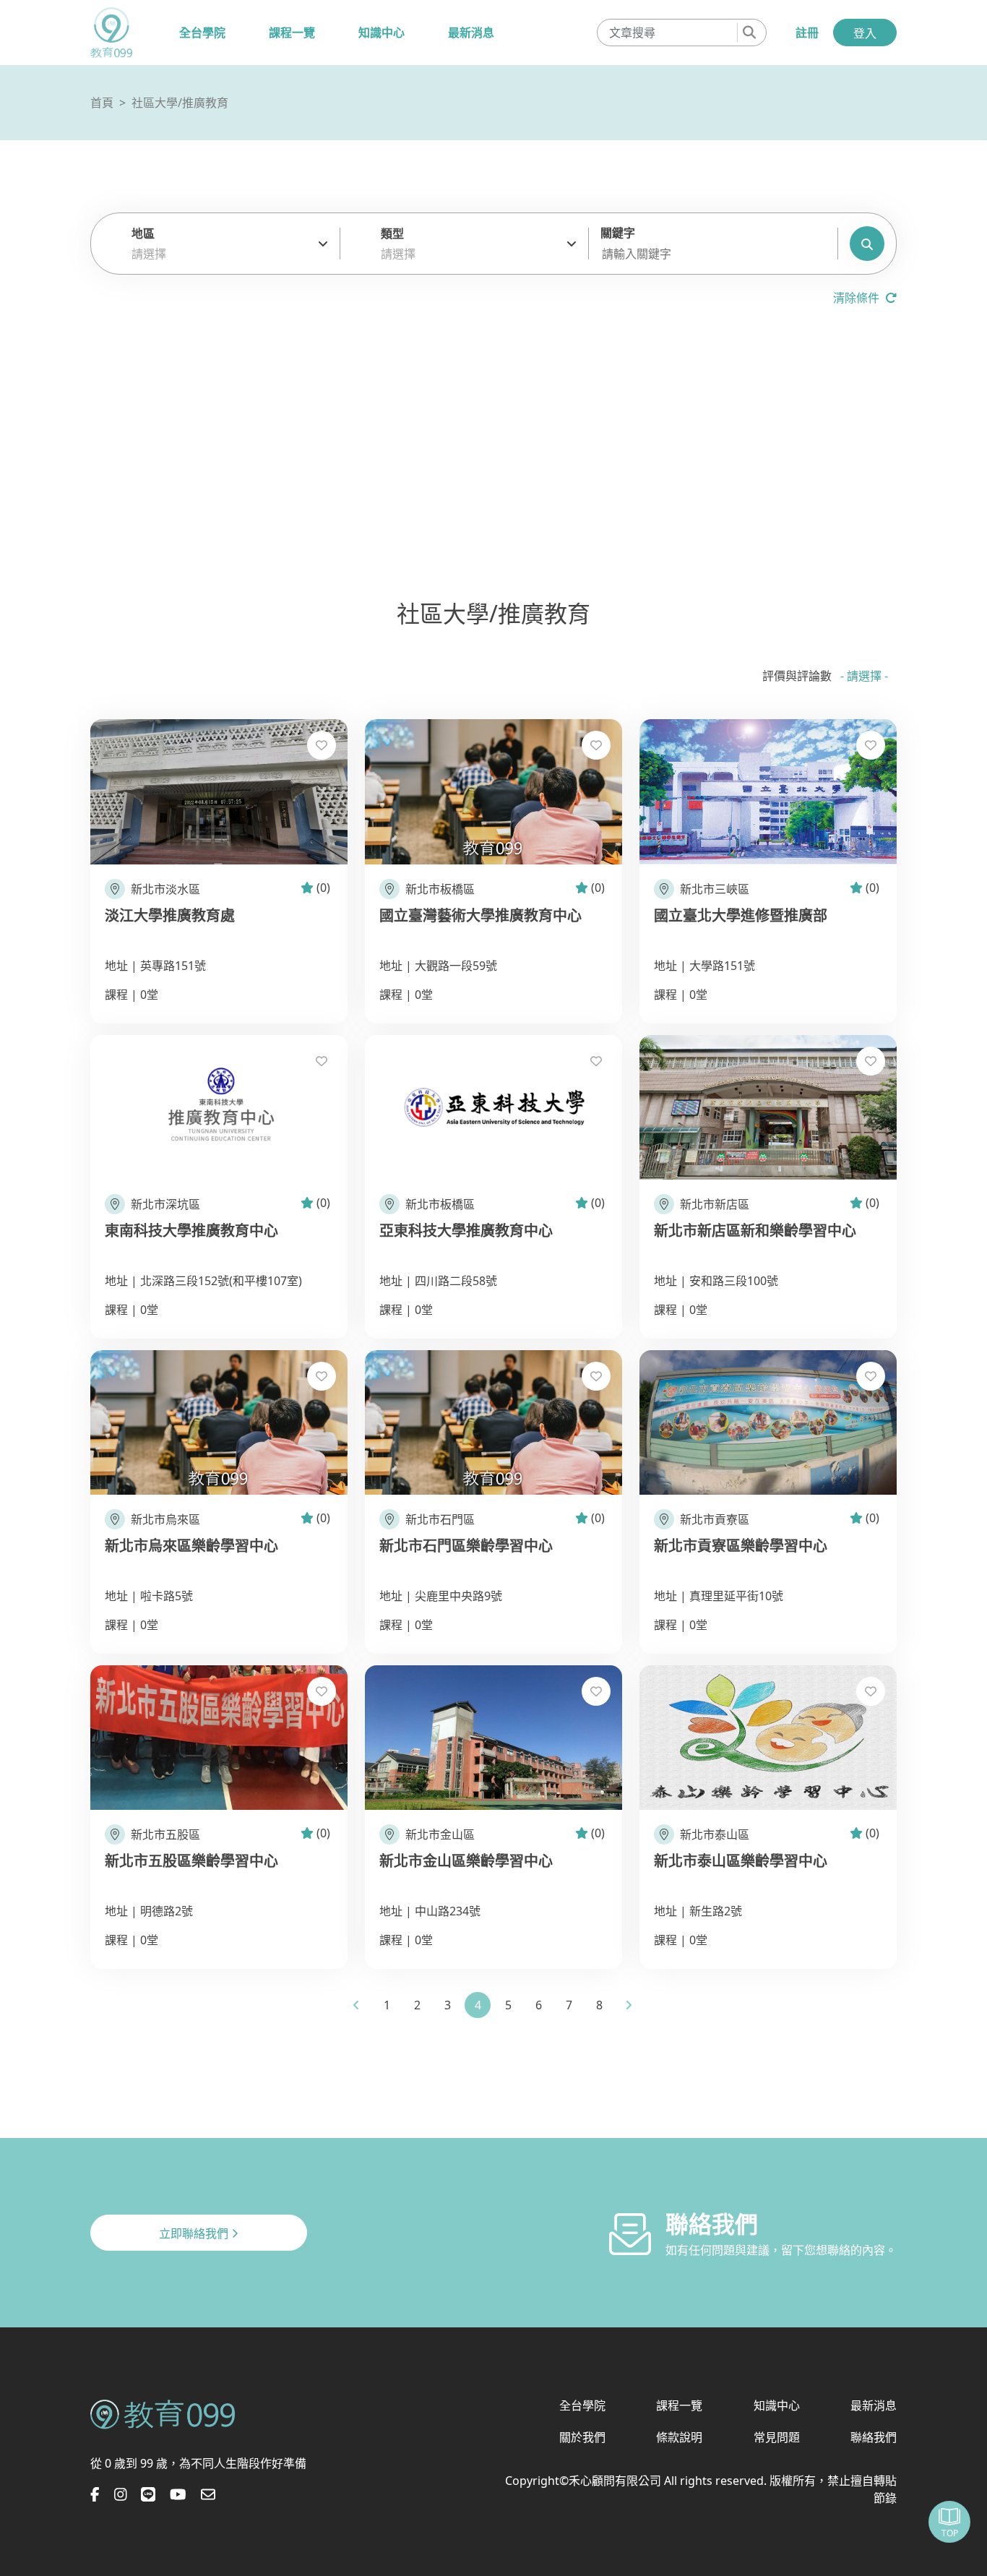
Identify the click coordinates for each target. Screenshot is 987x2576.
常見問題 (777, 2437)
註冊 (807, 33)
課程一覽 (292, 33)
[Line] (148, 2494)
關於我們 (582, 2437)
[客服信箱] (208, 2494)
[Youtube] (178, 2494)
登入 (865, 33)
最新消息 (471, 33)
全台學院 (202, 33)
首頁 (102, 103)
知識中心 (382, 33)
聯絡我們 (874, 2437)
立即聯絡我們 (195, 2233)
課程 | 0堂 (132, 995)
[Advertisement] (493, 457)
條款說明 (679, 2437)
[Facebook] (95, 2494)
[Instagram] (121, 2494)
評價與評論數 (797, 676)
